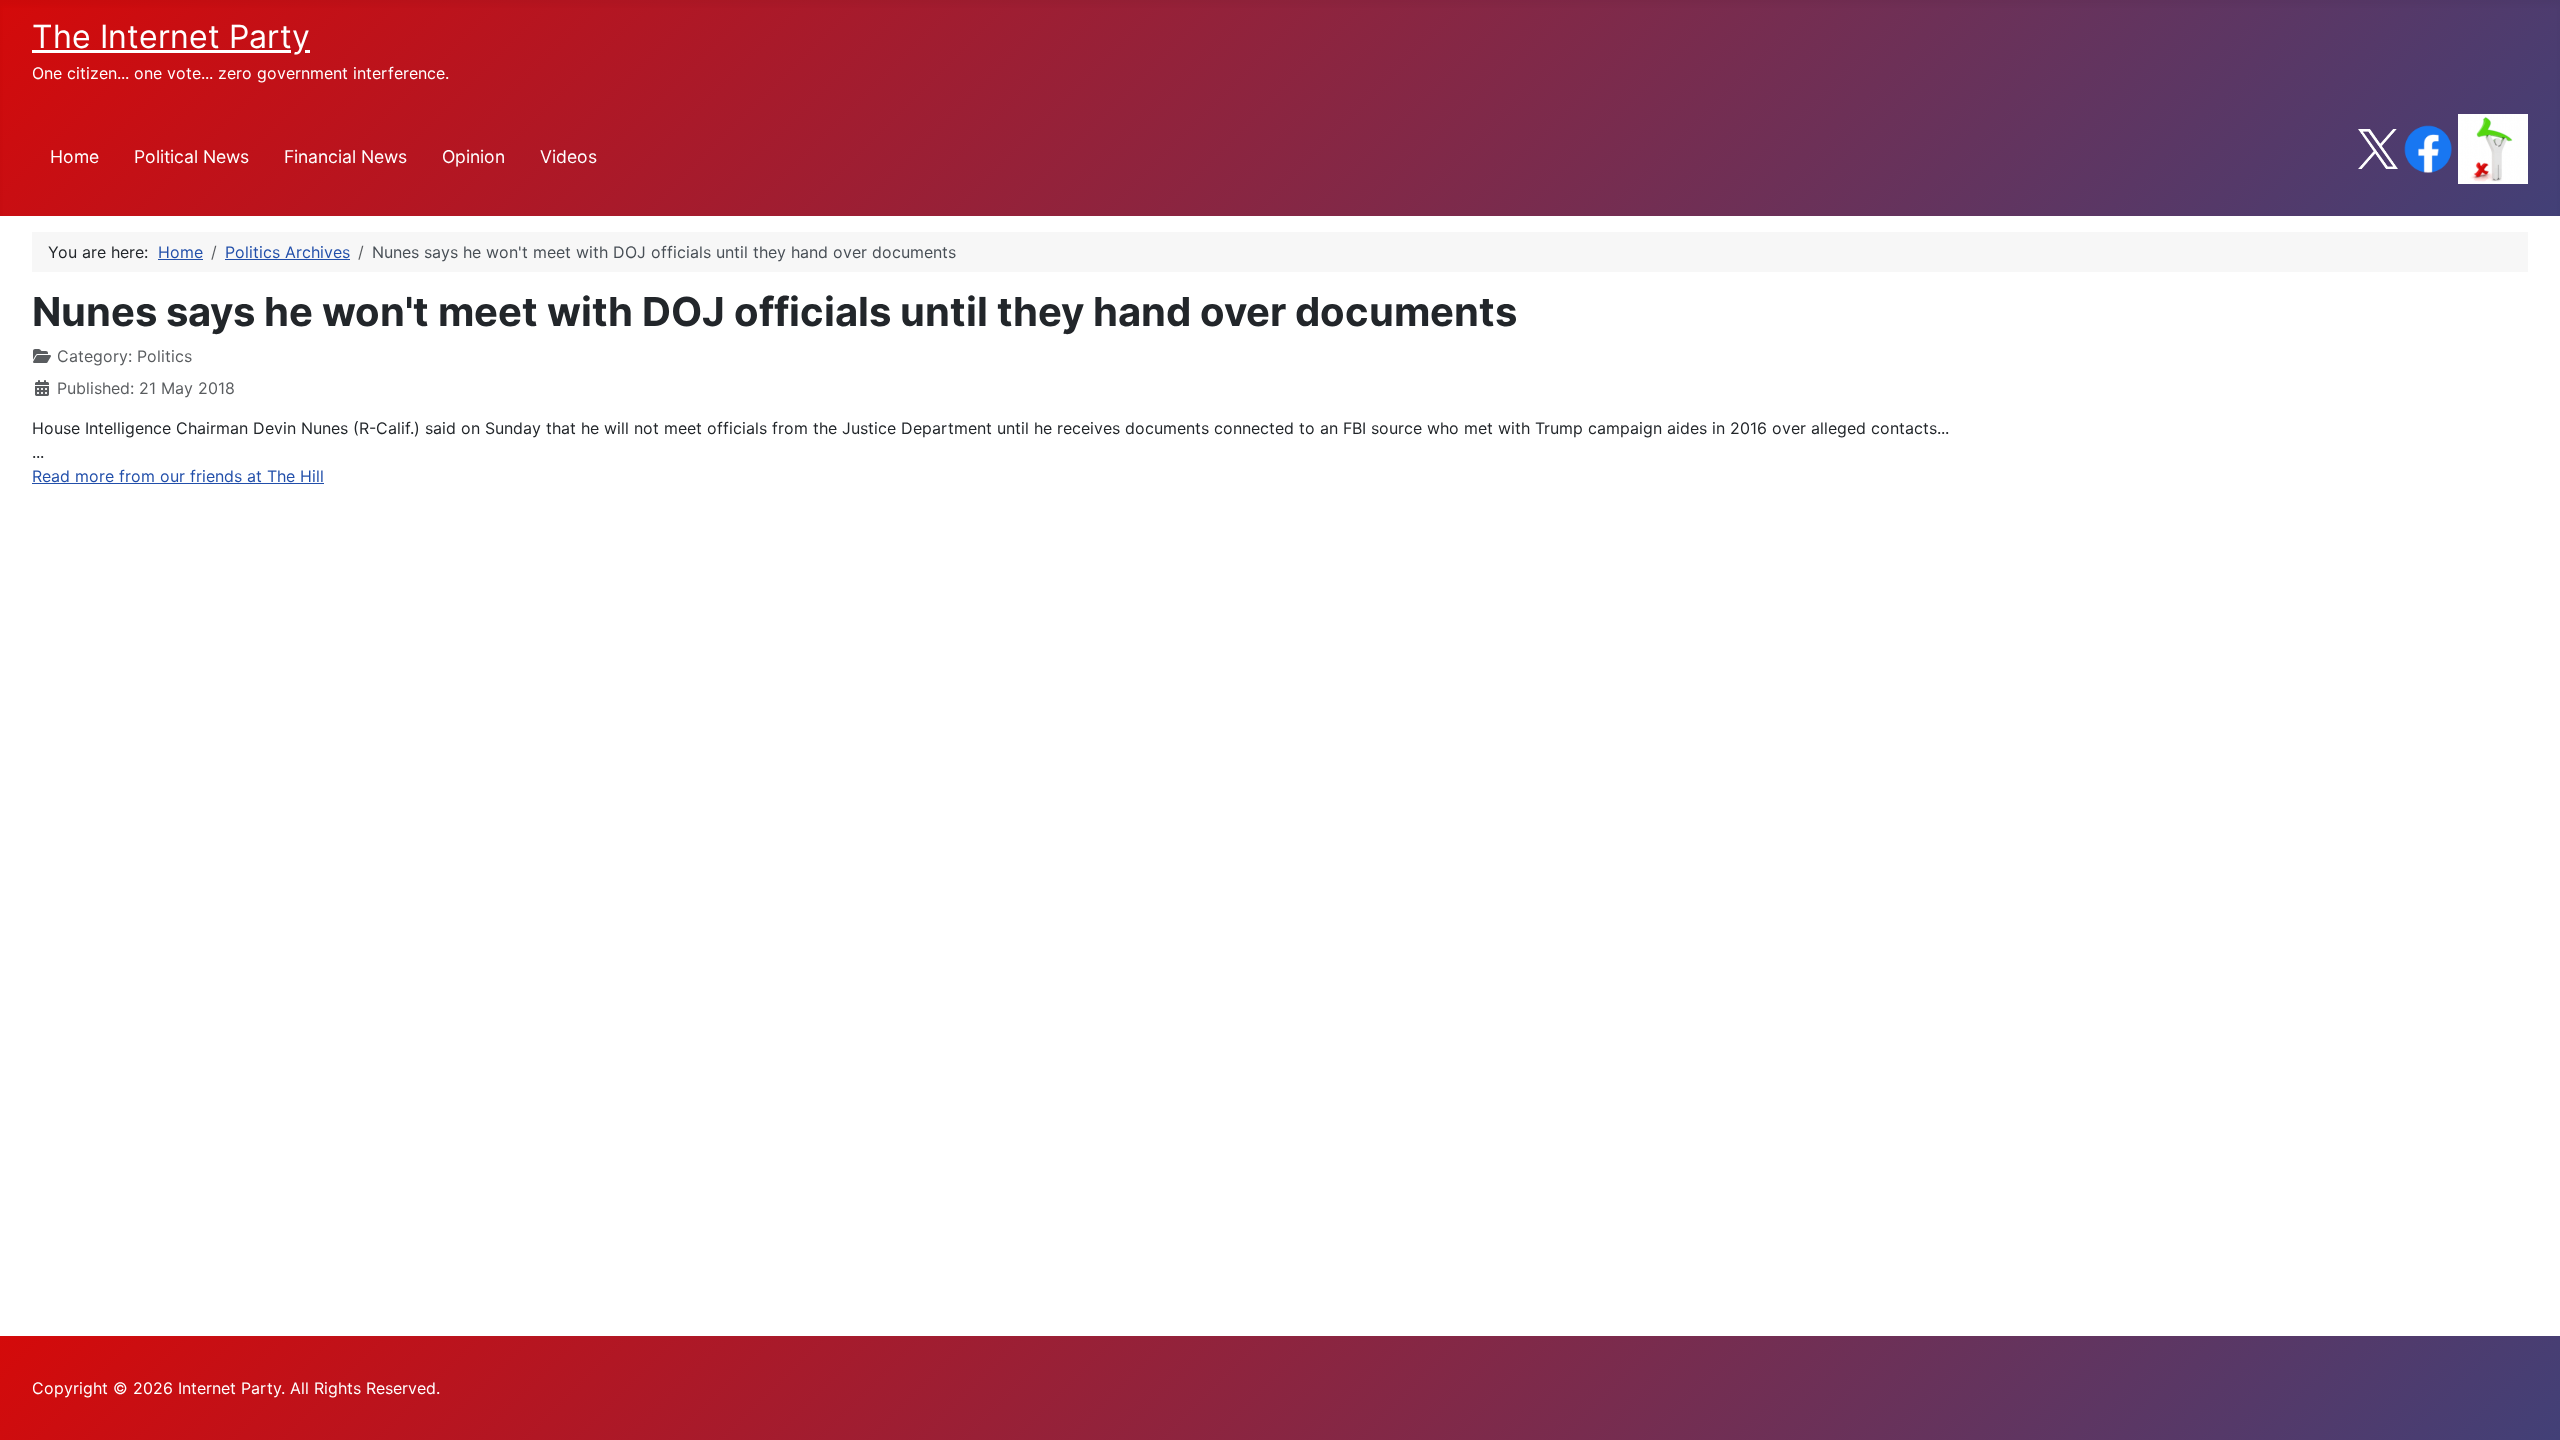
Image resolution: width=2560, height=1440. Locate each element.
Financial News (345, 156)
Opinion (473, 156)
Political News (191, 156)
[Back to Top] (2525, 1403)
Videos (568, 156)
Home (74, 156)
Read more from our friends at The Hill (178, 476)
